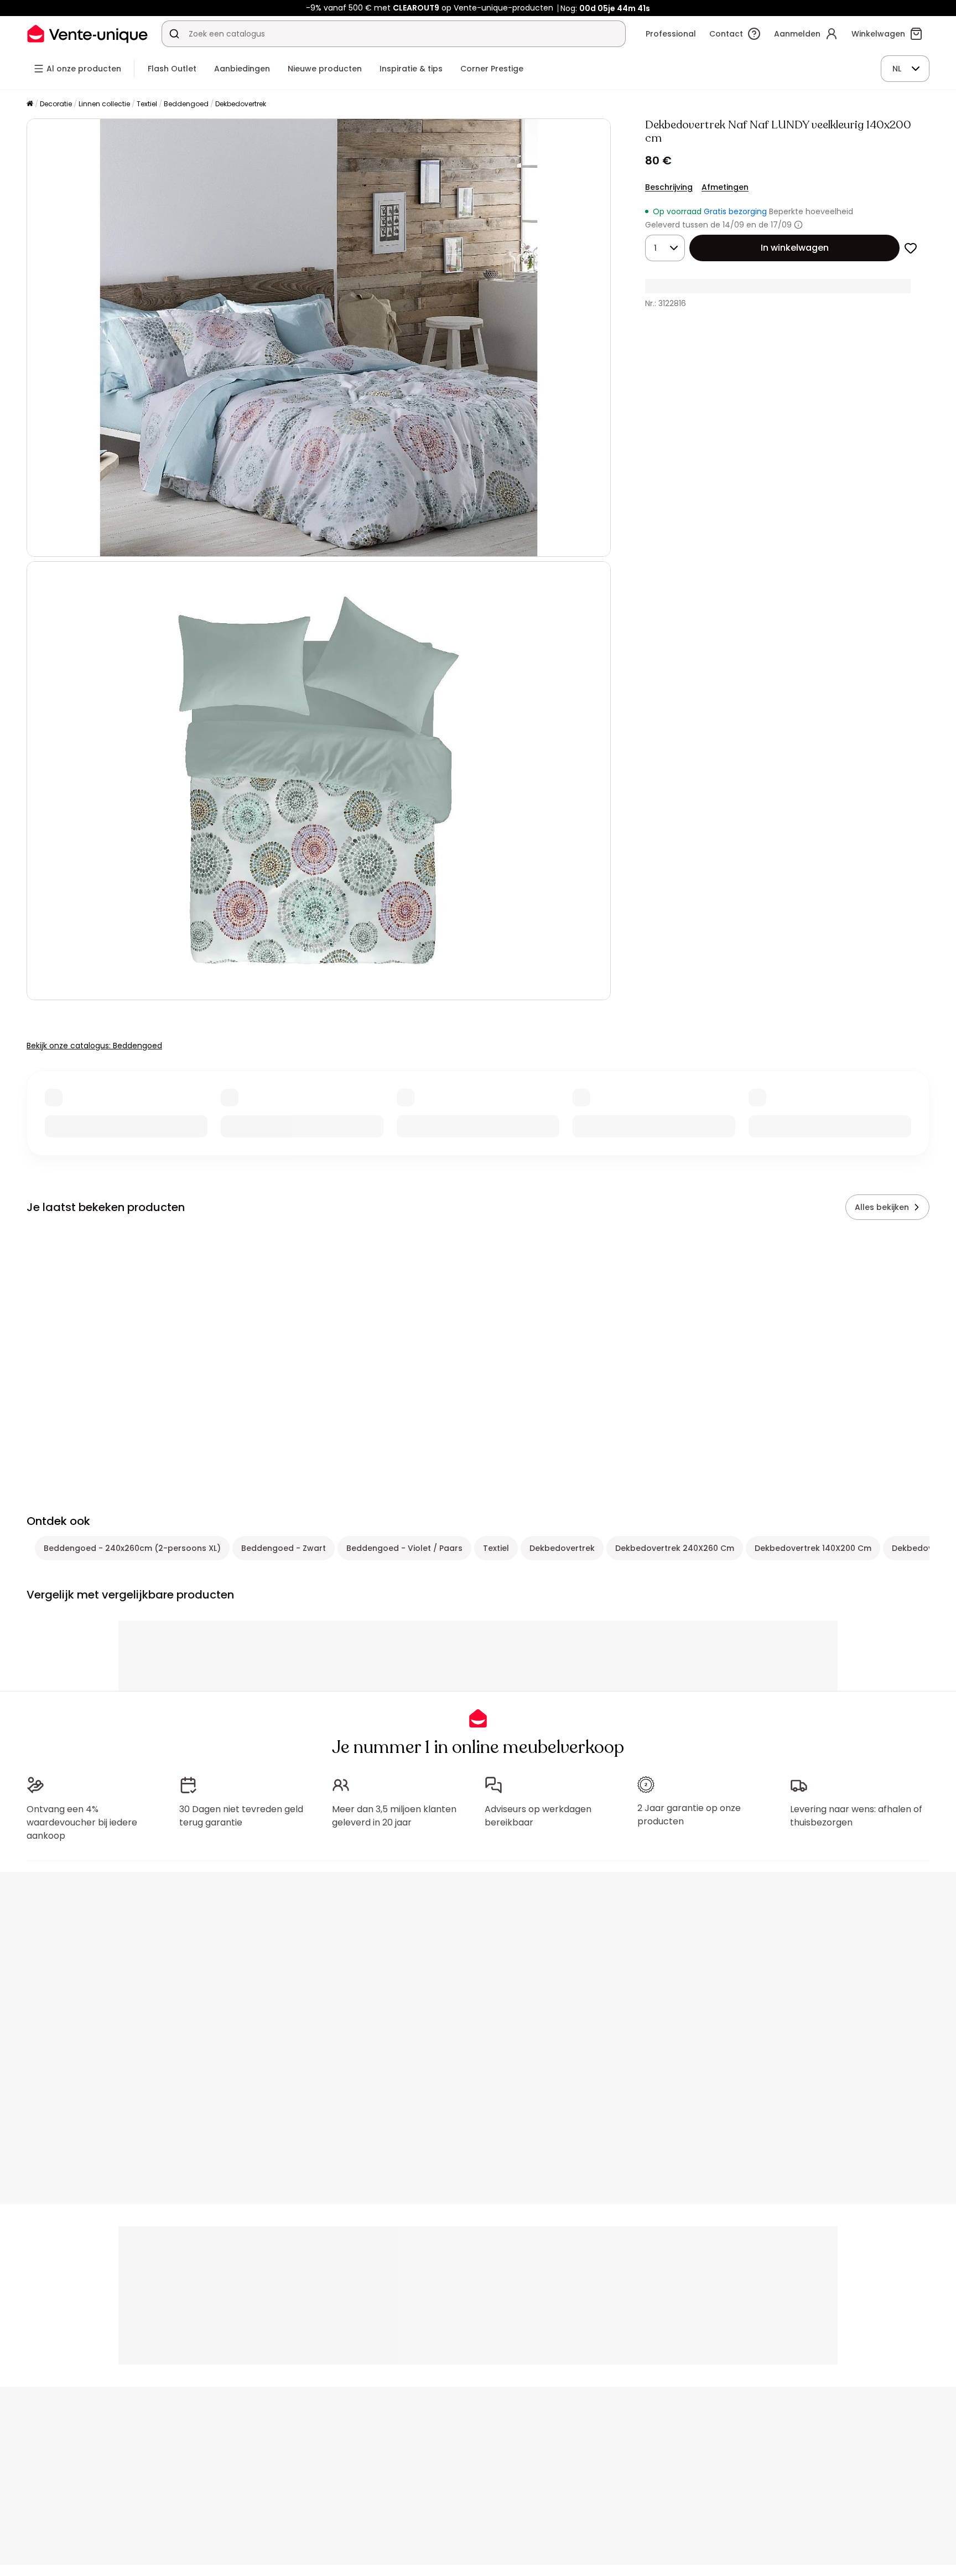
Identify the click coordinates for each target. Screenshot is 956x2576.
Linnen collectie (104, 104)
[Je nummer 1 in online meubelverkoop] (87, 33)
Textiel (147, 104)
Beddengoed (186, 104)
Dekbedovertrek (241, 104)
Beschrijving (669, 187)
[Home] (30, 104)
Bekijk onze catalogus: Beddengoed (94, 1046)
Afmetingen (725, 187)
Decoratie (56, 104)
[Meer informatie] (798, 225)
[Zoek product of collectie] (174, 34)
